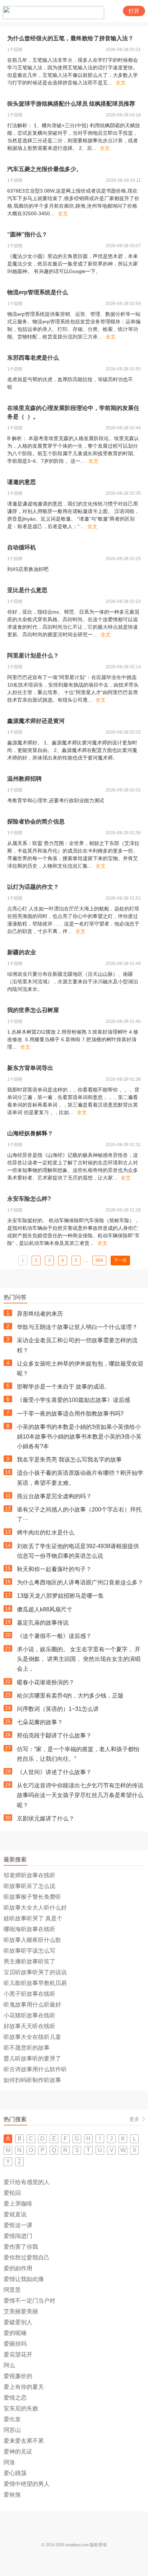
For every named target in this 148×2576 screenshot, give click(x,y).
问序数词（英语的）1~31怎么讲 (58, 1709)
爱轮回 (12, 2193)
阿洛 (9, 2462)
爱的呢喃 (15, 2333)
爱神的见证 (18, 2452)
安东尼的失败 (21, 2408)
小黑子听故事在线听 (29, 1994)
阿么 (9, 2365)
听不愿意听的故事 (27, 2048)
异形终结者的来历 (40, 1314)
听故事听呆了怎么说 (29, 1886)
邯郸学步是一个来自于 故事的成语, (61, 1387)
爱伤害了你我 (21, 2247)
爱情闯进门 (18, 2236)
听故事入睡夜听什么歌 (32, 1940)
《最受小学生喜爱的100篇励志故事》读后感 (73, 1400)
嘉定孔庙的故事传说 (43, 1623)
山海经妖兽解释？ (30, 1133)
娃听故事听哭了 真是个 (33, 1918)
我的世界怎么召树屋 (33, 1010)
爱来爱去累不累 (24, 2441)
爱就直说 (15, 2214)
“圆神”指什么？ (27, 234)
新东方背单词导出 (30, 1068)
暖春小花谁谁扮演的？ (46, 1682)
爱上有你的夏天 (24, 2387)
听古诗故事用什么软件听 (35, 2069)
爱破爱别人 (18, 2322)
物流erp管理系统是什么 (38, 292)
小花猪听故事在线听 (29, 2015)
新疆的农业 (22, 952)
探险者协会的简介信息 (36, 821)
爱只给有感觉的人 (27, 2182)
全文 (121, 83)
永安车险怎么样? (29, 1199)
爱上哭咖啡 (18, 2204)
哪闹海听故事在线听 (29, 1929)
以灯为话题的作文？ (33, 887)
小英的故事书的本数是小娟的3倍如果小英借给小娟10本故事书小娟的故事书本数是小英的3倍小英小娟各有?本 (79, 1437)
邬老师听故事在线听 (29, 1875)
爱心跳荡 (15, 2473)
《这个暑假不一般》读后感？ (54, 1636)
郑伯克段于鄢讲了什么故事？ (54, 1735)
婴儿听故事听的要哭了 (32, 2058)
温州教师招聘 (24, 779)
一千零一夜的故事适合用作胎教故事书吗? (70, 1414)
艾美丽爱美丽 (21, 2311)
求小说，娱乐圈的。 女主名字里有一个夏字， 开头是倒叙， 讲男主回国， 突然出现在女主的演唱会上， (79, 1659)
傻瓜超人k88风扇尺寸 (45, 1609)
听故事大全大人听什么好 (35, 1908)
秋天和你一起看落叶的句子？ (54, 1569)
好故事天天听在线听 (29, 2026)
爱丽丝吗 (15, 2344)
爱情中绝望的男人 (27, 2484)
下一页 (120, 1260)
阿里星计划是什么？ (33, 655)
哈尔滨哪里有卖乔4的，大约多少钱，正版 (70, 1696)
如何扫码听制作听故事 (32, 2080)
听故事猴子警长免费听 (32, 1897)
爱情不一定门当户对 (29, 2301)
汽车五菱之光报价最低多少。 (45, 169)
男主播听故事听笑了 (29, 1961)
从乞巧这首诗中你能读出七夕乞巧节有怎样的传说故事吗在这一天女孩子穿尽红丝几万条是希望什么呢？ (80, 1795)
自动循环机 (22, 547)
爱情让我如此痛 (24, 2279)
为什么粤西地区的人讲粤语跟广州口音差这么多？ (80, 1582)
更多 (134, 2119)
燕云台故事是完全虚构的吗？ (54, 1496)
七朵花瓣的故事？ (40, 1722)
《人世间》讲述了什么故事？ (54, 1772)
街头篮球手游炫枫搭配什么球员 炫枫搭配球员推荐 (71, 104)
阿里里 (12, 2290)
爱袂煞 (12, 2495)
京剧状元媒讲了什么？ (46, 1818)
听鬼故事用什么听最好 (32, 2005)
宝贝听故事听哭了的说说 (35, 1972)
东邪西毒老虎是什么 (33, 358)
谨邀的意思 (22, 482)
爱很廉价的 (18, 2376)
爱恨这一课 (18, 2225)
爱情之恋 (15, 2398)
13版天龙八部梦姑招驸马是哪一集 (60, 1596)
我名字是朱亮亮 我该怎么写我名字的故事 (69, 1460)
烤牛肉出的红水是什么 (46, 1532)
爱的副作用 (18, 2268)
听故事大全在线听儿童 (32, 2037)
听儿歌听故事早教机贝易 (35, 1983)
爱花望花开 (18, 2355)
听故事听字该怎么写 (29, 1951)
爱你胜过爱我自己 (27, 2258)
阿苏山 (12, 2430)
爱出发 (12, 2419)
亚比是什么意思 (27, 590)
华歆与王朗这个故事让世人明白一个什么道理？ (77, 1327)
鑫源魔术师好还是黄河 (36, 721)
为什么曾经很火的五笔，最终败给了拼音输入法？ (70, 38)
